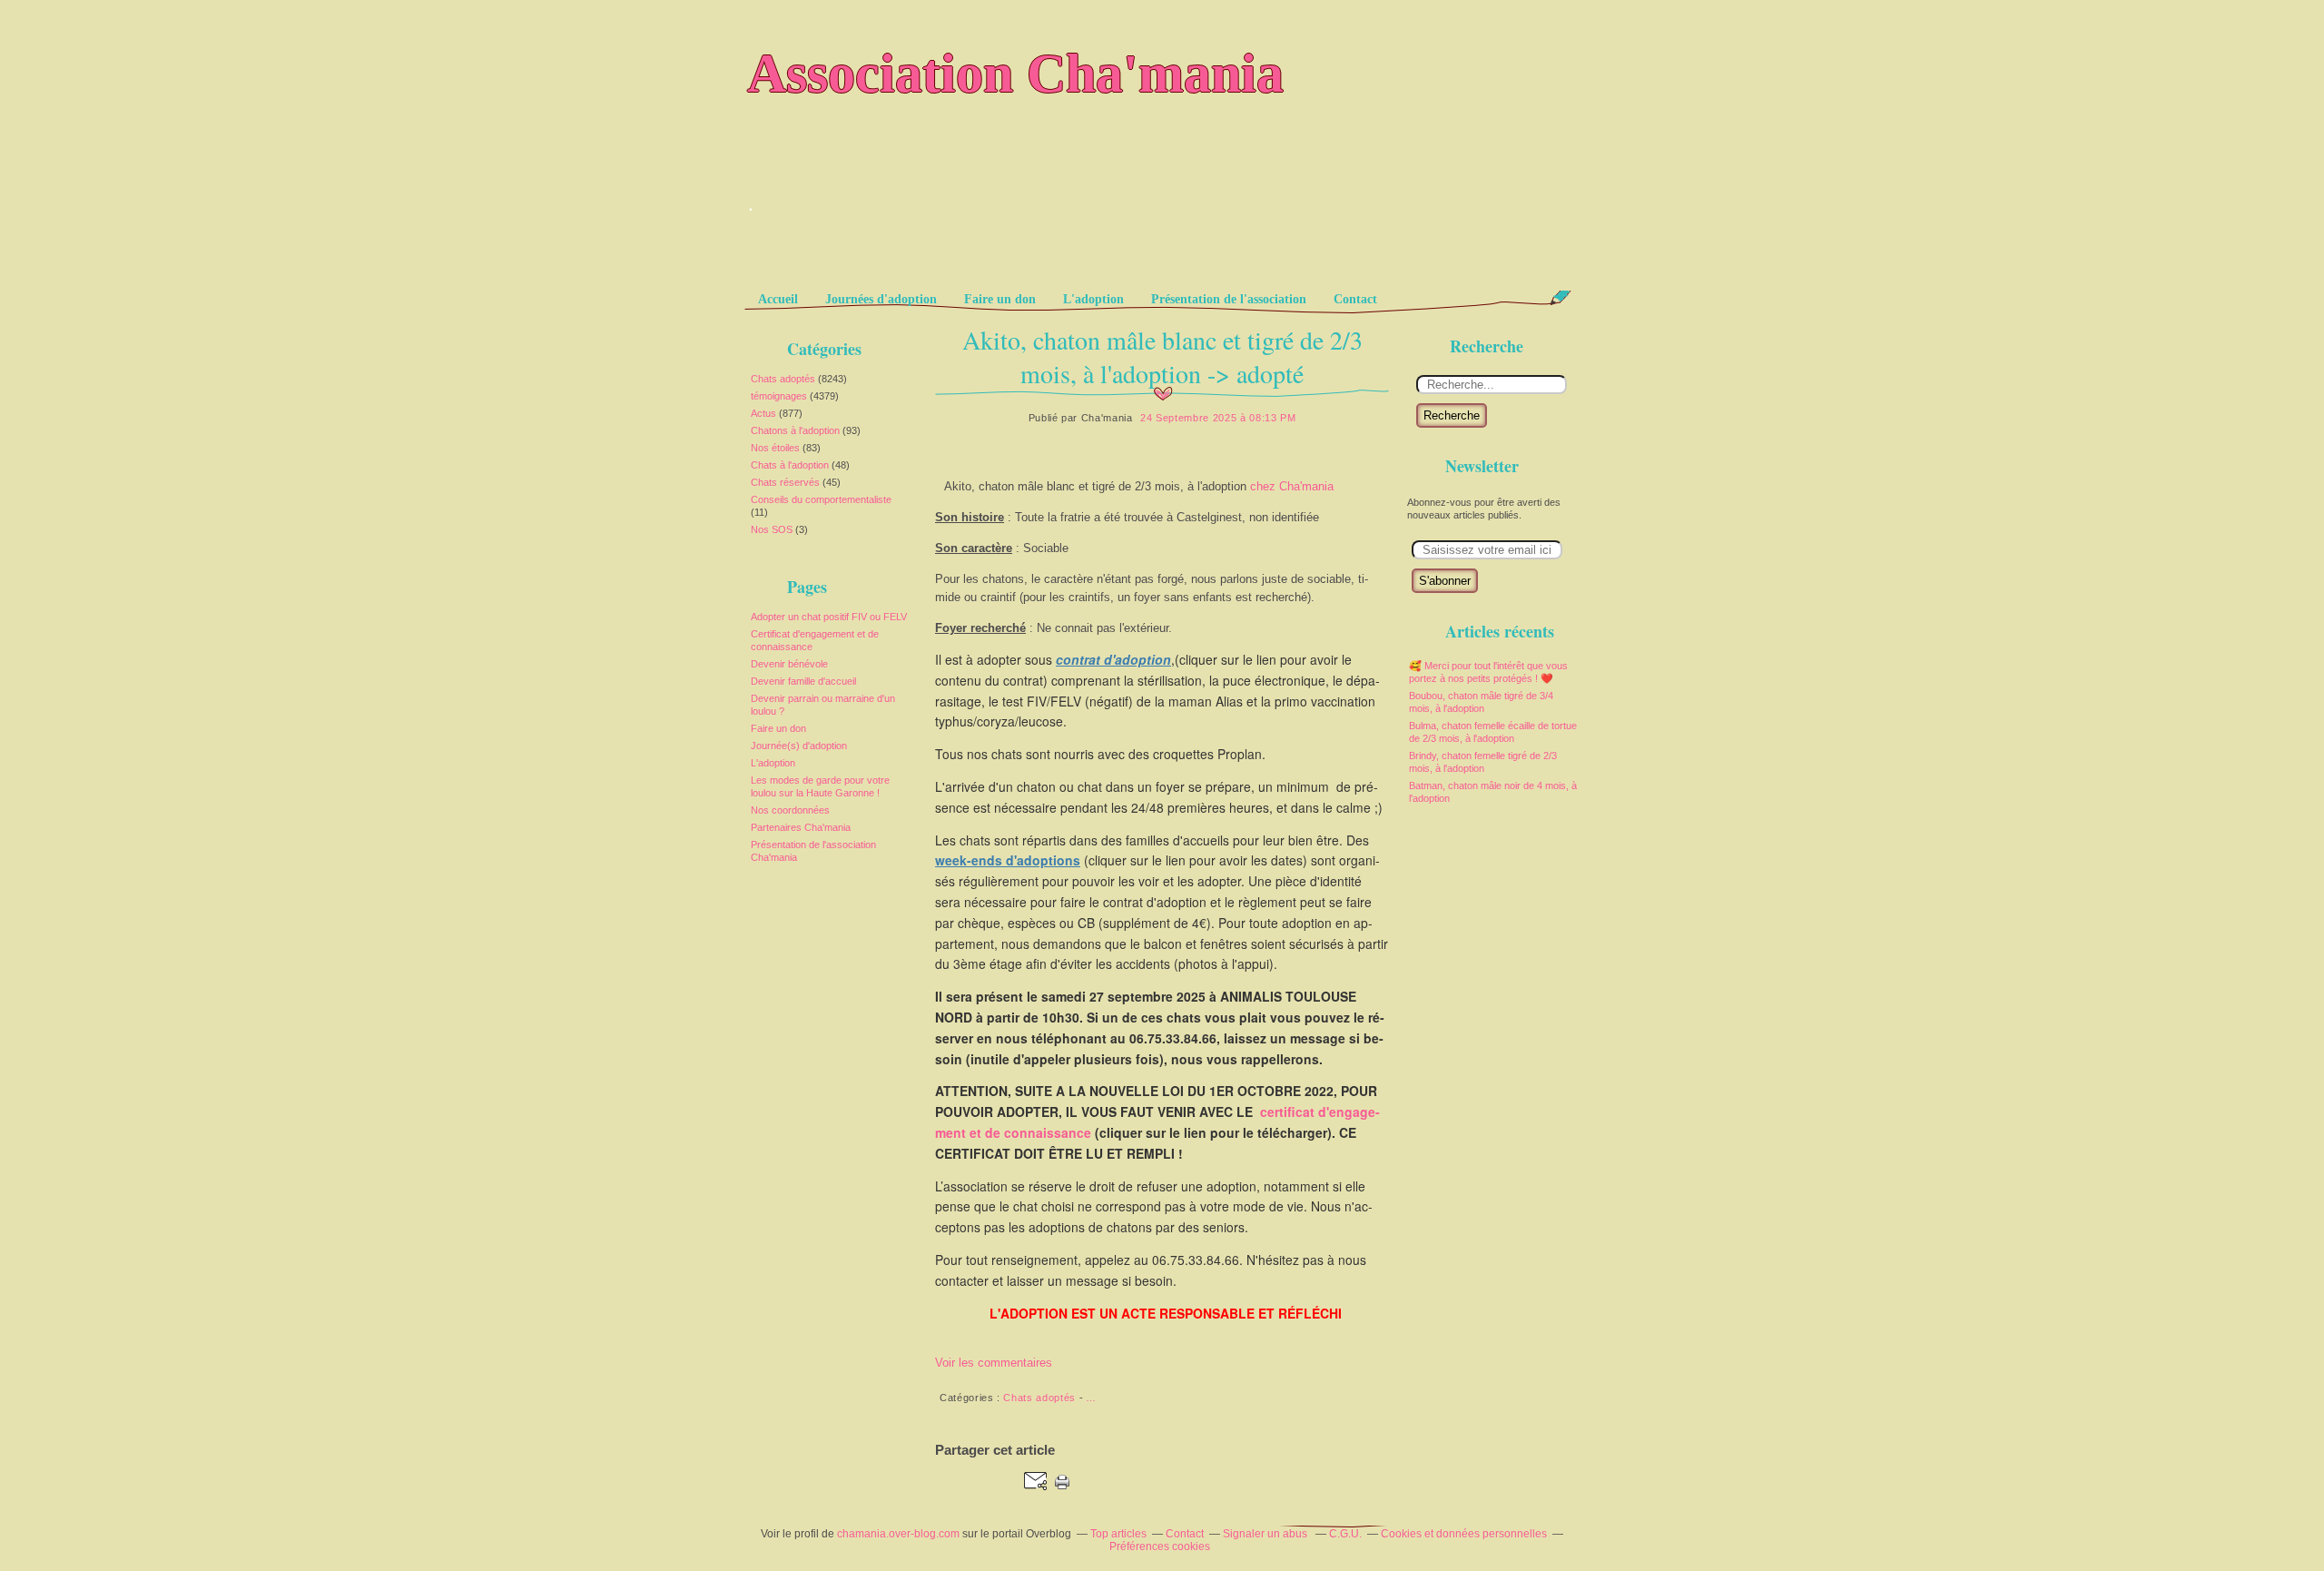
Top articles (1118, 1534)
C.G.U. (1345, 1534)
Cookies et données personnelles (1464, 1534)
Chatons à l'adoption (795, 430)
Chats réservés (785, 482)
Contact (1355, 299)
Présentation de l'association (1229, 299)
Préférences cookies (1160, 1546)
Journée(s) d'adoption (799, 746)
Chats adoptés (783, 379)
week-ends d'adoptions (1008, 860)
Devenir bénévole (789, 664)
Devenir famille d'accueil (803, 681)
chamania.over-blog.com (898, 1534)
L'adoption (1093, 299)
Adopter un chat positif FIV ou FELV (829, 617)
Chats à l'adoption (790, 465)
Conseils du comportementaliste (821, 499)
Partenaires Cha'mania (801, 827)
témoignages (779, 396)
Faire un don (1000, 299)
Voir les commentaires (994, 1363)
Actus (763, 413)
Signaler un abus (1266, 1534)
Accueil (778, 299)
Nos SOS (772, 529)
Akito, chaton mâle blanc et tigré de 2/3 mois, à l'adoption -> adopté (1162, 356)
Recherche (1452, 415)
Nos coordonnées (790, 810)
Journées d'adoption (881, 299)
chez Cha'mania (1292, 486)
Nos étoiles (775, 448)
